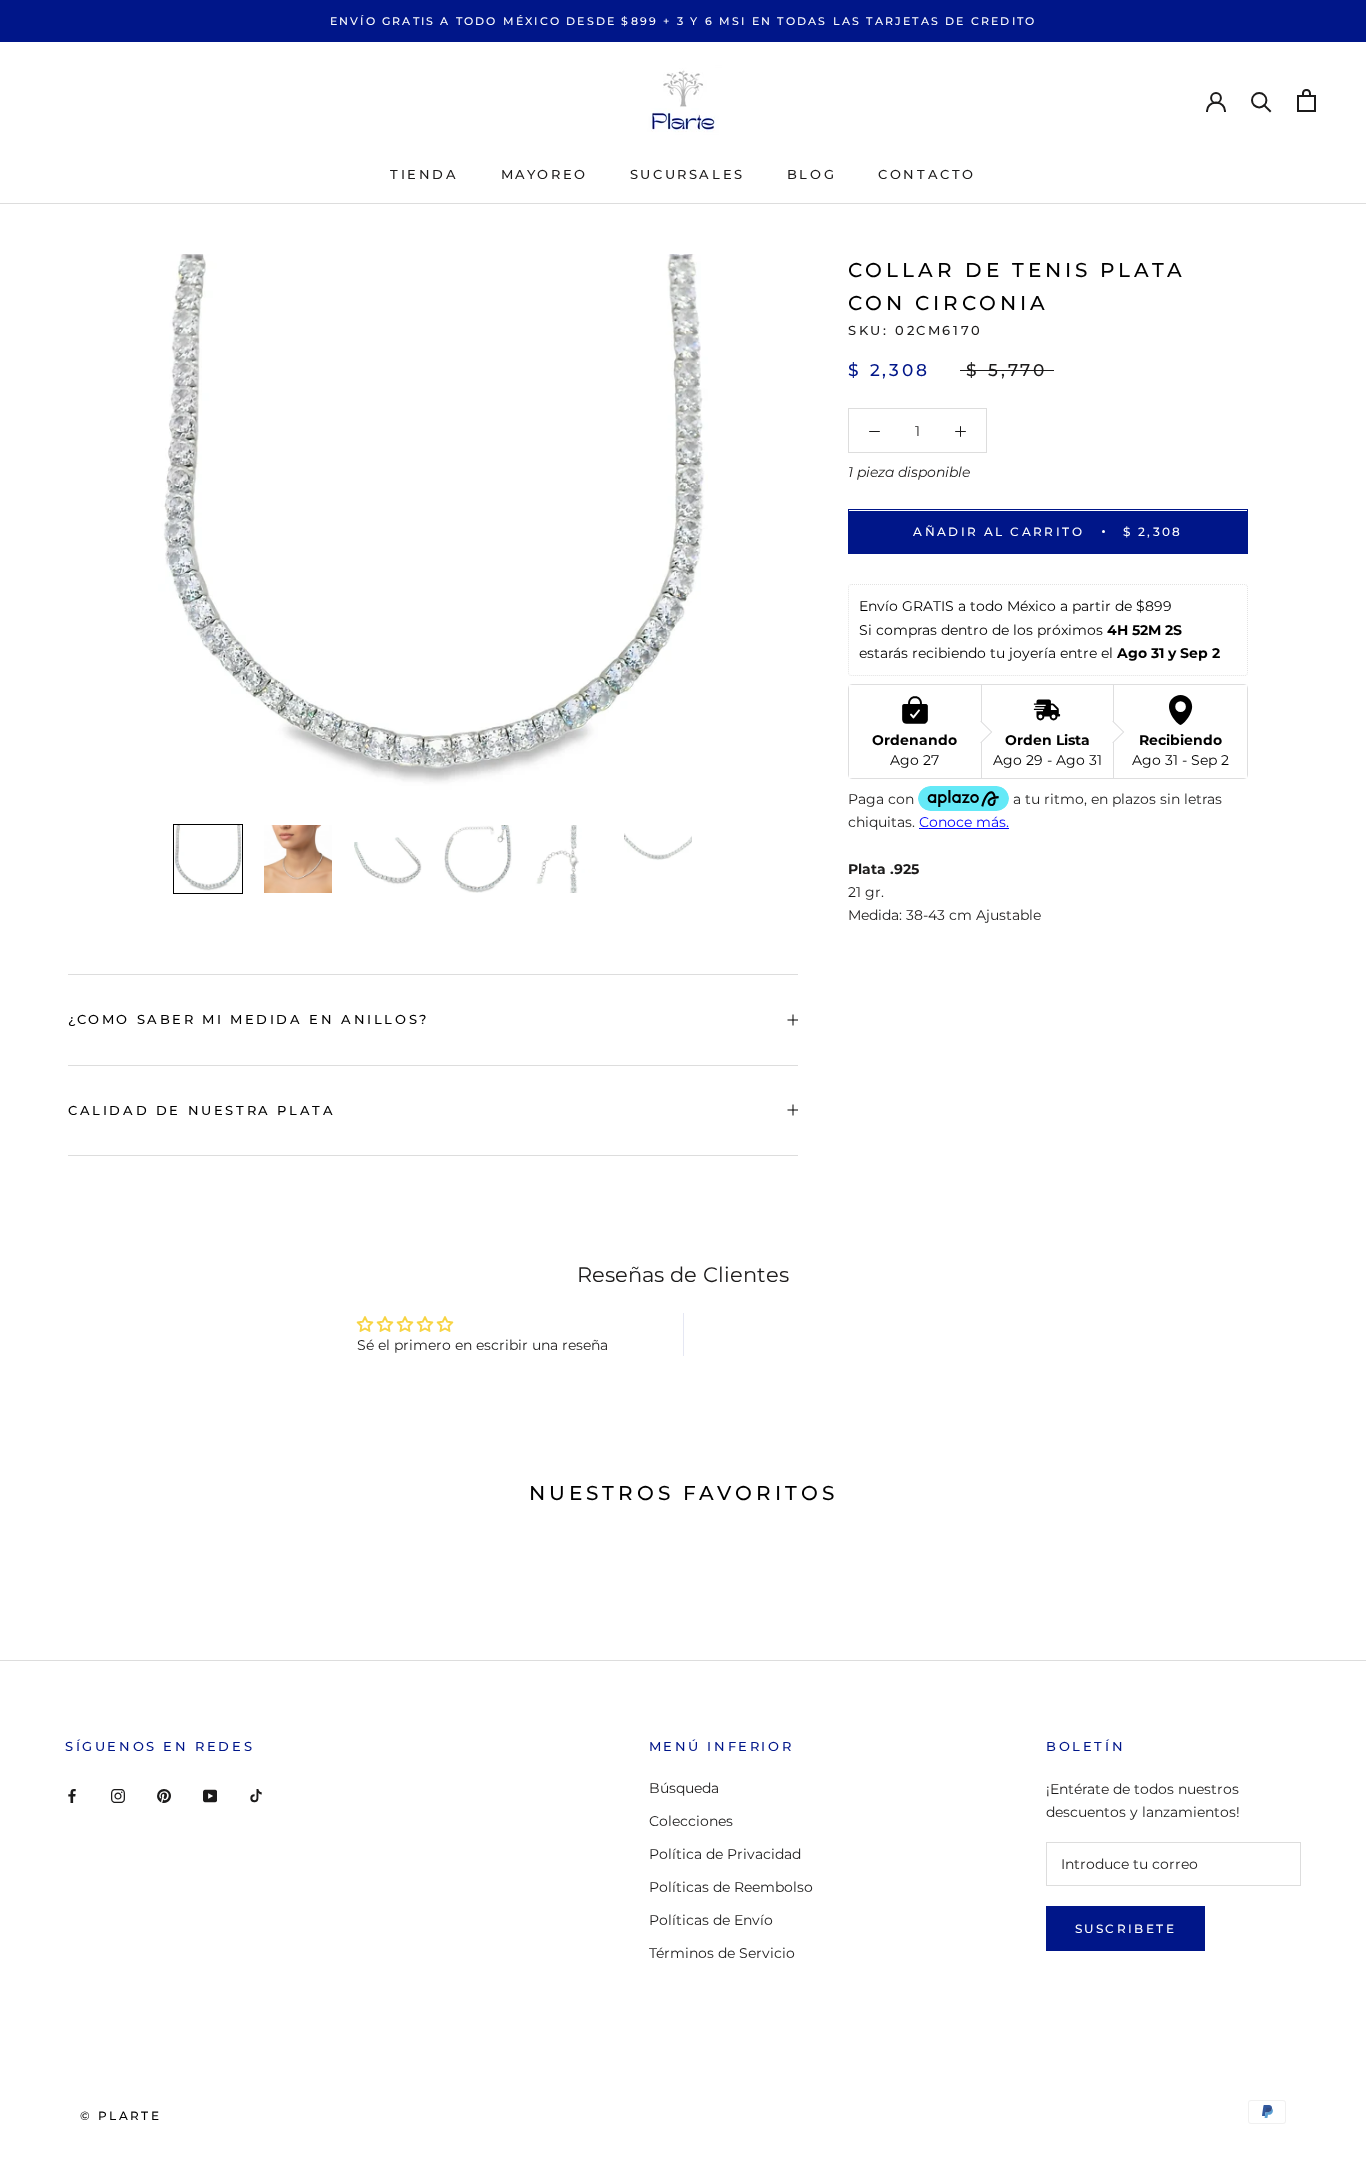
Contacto (927, 174)
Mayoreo (544, 174)
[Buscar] (1261, 100)
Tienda (424, 174)
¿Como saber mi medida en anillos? (248, 1019)
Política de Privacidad (725, 1854)
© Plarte (120, 2115)
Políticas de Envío (711, 1920)
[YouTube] (210, 1795)
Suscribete (1125, 1928)
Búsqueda (684, 1788)
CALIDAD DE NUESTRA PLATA (201, 1110)
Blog (811, 174)
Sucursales (687, 174)
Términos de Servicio (722, 1953)
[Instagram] (118, 1795)
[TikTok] (256, 1795)
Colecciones (691, 1821)
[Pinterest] (164, 1795)
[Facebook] (72, 1795)
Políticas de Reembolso (731, 1887)
